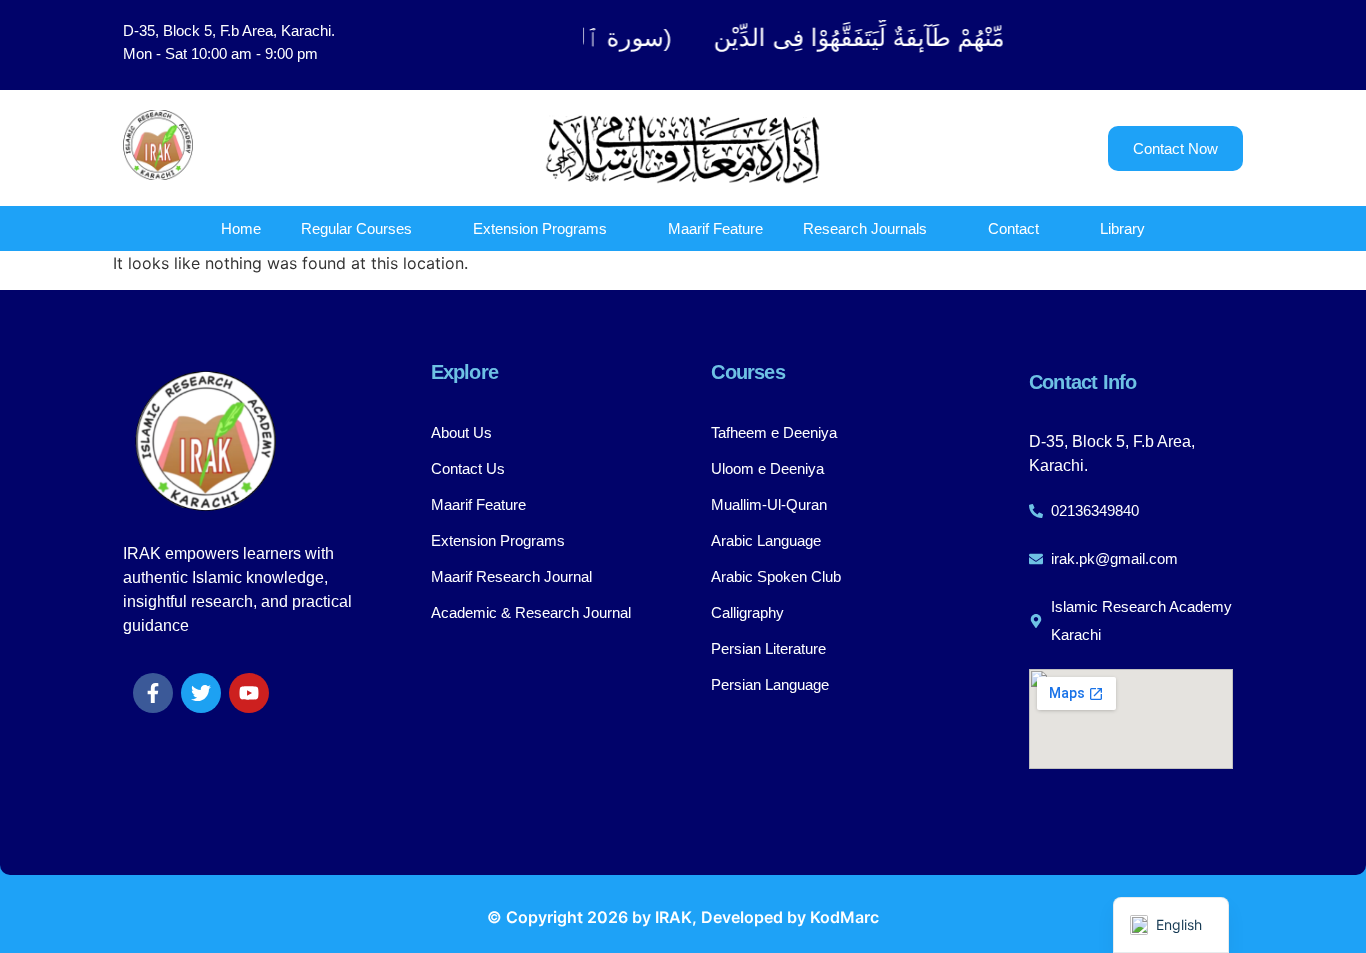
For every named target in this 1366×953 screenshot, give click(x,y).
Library (1122, 228)
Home (241, 228)
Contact (1013, 228)
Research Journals (865, 228)
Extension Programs (540, 228)
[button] (1143, 45)
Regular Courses (356, 228)
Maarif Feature (715, 228)
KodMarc (844, 917)
